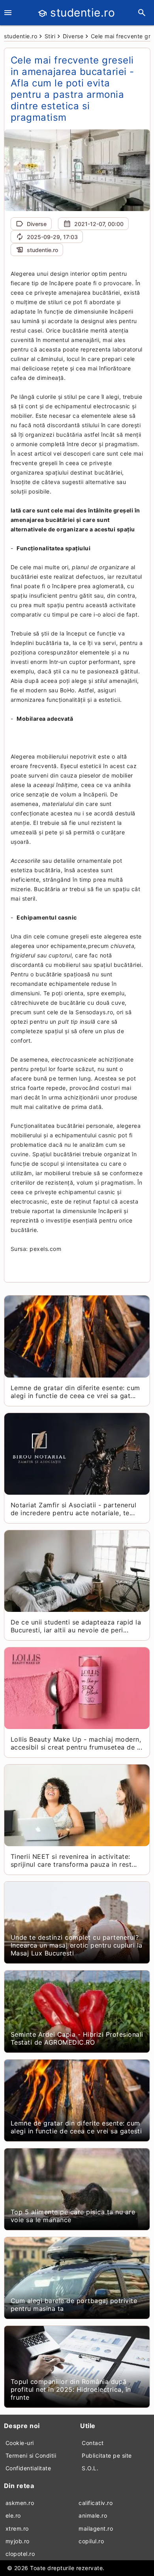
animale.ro (93, 2515)
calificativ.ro (96, 2503)
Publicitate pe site (107, 2455)
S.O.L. (90, 2468)
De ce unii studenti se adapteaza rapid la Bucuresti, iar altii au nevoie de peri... (76, 1626)
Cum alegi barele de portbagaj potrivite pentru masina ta (74, 2305)
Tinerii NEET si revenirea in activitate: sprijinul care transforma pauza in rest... (74, 1860)
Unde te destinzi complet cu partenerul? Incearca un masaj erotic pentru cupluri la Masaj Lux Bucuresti (77, 1945)
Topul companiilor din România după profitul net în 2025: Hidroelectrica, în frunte (71, 2389)
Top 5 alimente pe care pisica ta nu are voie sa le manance (73, 2216)
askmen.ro (20, 2503)
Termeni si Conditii (31, 2455)
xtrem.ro (17, 2528)
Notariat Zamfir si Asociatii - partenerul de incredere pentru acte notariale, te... (74, 1509)
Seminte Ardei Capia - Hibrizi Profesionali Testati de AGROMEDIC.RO (77, 2038)
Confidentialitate (28, 2468)
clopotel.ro (20, 2554)
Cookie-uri (20, 2443)
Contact (93, 2443)
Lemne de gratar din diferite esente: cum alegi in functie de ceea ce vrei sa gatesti (76, 2127)
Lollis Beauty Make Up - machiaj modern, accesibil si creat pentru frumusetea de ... (77, 1743)
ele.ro (13, 2515)
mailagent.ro (96, 2528)
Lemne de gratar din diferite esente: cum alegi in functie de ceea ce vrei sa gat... (75, 1392)
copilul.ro (91, 2541)
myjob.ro (18, 2541)
